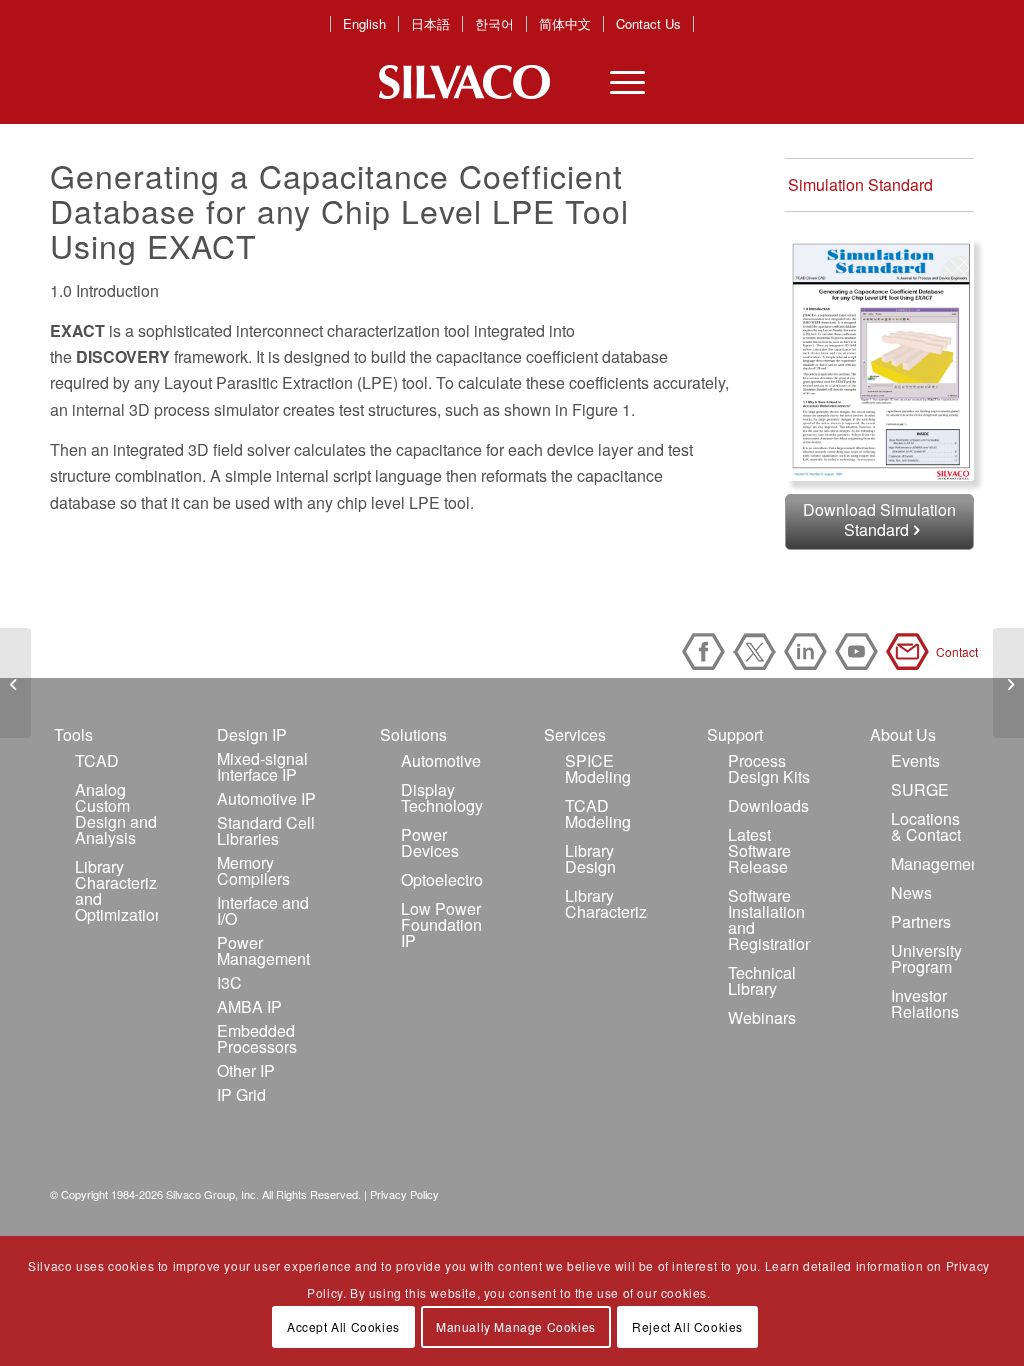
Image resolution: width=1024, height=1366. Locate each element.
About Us (903, 734)
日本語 (430, 24)
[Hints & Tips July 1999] (15, 683)
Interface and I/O (263, 910)
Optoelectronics (442, 879)
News (911, 892)
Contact (911, 651)
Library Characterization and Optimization (116, 890)
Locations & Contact (926, 826)
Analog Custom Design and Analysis (116, 813)
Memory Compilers (253, 870)
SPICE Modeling (598, 768)
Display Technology (442, 797)
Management (932, 863)
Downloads (768, 805)
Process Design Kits (769, 768)
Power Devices (430, 842)
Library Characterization (606, 903)
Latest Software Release (759, 850)
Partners (921, 921)
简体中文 (565, 24)
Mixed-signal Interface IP (262, 766)
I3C (229, 982)
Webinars (762, 1017)
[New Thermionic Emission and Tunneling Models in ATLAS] (1008, 683)
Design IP (252, 734)
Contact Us (648, 24)
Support (735, 734)
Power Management (263, 950)
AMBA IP (249, 1006)
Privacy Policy (404, 1194)
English (364, 24)
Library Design (590, 858)
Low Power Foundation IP (441, 924)
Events (915, 760)
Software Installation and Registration (769, 919)
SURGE (920, 789)
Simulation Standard (860, 184)
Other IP (246, 1070)
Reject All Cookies (687, 1326)
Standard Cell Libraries (266, 830)
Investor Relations (925, 1003)
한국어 (494, 24)
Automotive (441, 760)
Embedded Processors (257, 1038)
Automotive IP (266, 798)
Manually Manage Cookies (516, 1326)
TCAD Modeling (598, 813)
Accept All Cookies (343, 1326)
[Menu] (615, 82)
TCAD (97, 760)
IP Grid (241, 1094)
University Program (926, 958)
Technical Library (762, 980)
